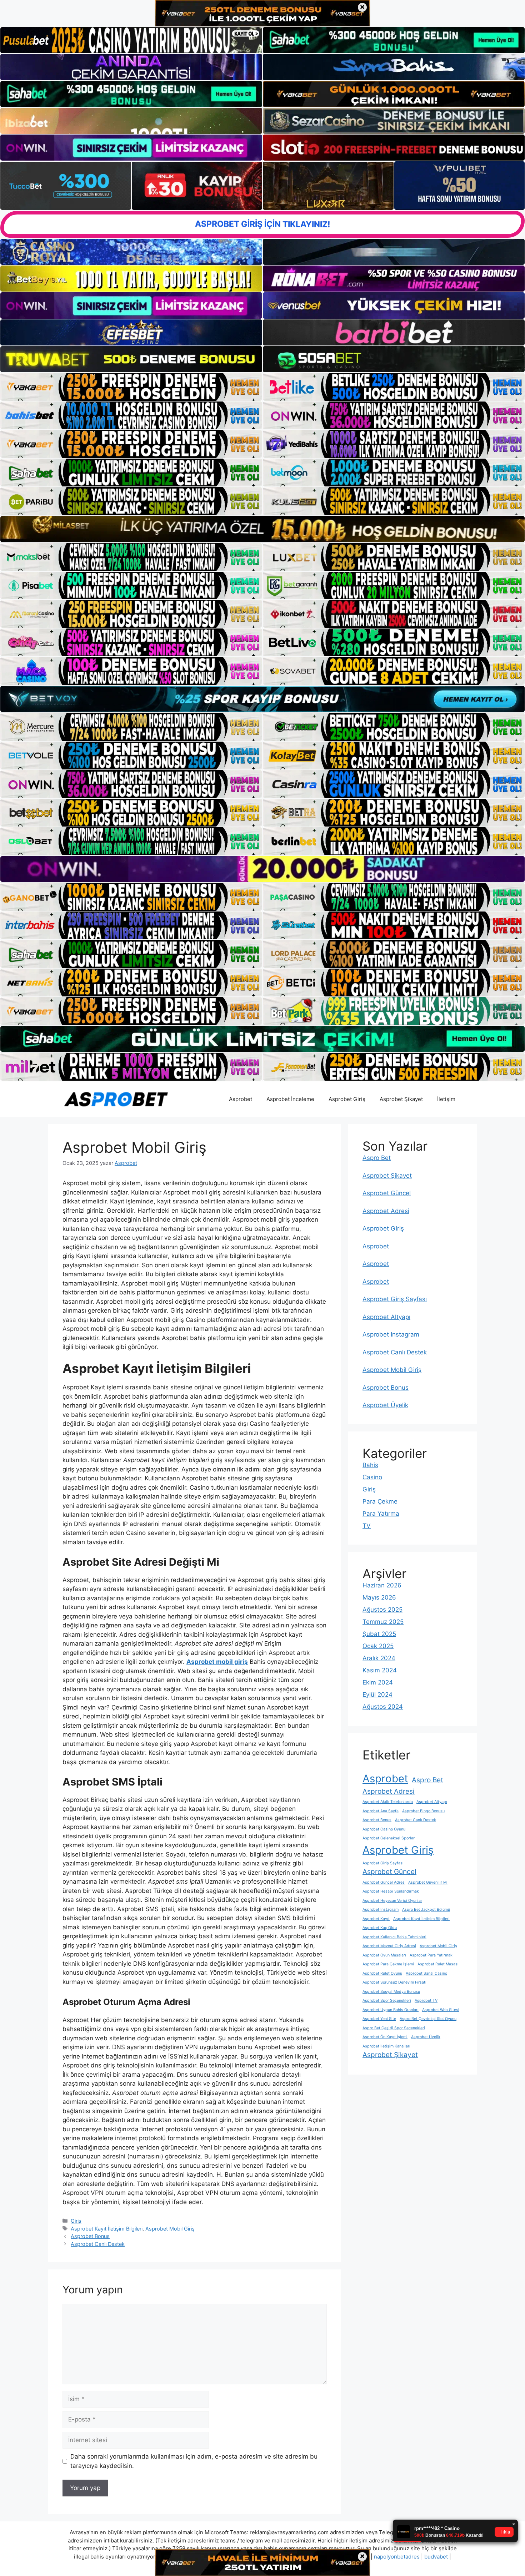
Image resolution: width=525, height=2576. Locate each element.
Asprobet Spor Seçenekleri (387, 2001)
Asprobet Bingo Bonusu (423, 1811)
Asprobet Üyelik (385, 1405)
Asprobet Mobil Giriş (170, 2229)
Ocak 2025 (378, 1646)
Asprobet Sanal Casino (426, 1973)
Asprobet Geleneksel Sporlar (389, 1838)
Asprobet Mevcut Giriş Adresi (389, 1946)
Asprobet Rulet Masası (438, 1964)
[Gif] (262, 529)
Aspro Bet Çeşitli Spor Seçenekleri (394, 2028)
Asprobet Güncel (387, 1193)
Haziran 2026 (382, 1585)
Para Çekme (380, 1501)
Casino (372, 1477)
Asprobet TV (426, 2001)
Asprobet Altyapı (386, 1317)
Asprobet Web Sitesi (441, 2010)
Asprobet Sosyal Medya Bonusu (391, 1992)
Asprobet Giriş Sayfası (395, 1299)
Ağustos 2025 (382, 1610)
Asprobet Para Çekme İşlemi (388, 1964)
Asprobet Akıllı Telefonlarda (388, 1802)
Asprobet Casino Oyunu (384, 1829)
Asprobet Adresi (386, 1211)
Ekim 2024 (378, 1682)
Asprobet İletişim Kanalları (386, 2046)
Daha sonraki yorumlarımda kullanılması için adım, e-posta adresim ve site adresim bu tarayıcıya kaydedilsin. (194, 2461)
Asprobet (241, 1099)
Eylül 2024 (377, 1694)
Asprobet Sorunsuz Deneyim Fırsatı (394, 1982)
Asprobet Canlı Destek (98, 2244)
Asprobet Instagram (391, 1334)
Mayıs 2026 (379, 1597)
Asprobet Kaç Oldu (380, 1928)
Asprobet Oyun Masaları (384, 1955)
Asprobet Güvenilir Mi (428, 1882)
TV (367, 1526)
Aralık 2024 (379, 1658)
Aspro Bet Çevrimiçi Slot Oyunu (428, 2019)
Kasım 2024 (380, 1670)
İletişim (446, 1099)
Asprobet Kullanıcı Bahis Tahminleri (394, 1937)
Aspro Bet (377, 1158)
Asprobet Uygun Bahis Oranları (391, 2010)
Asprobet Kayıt (376, 1919)
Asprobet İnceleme (290, 1099)
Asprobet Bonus (90, 2236)
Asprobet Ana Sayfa (381, 1811)
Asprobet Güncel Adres (384, 1882)
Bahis (370, 1465)
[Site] (131, 387)
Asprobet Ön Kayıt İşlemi (385, 2037)
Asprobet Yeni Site (379, 2019)
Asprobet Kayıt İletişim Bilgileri (107, 2229)
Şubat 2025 (379, 1634)
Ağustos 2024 (383, 1707)
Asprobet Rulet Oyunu (382, 1973)
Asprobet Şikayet (401, 1099)
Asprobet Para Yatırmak (431, 1955)
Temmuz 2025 (383, 1622)
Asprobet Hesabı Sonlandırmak (391, 1891)
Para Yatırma (381, 1514)
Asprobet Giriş (347, 1099)
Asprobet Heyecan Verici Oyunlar (392, 1901)
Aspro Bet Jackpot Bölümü (426, 1910)
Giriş (76, 2221)
